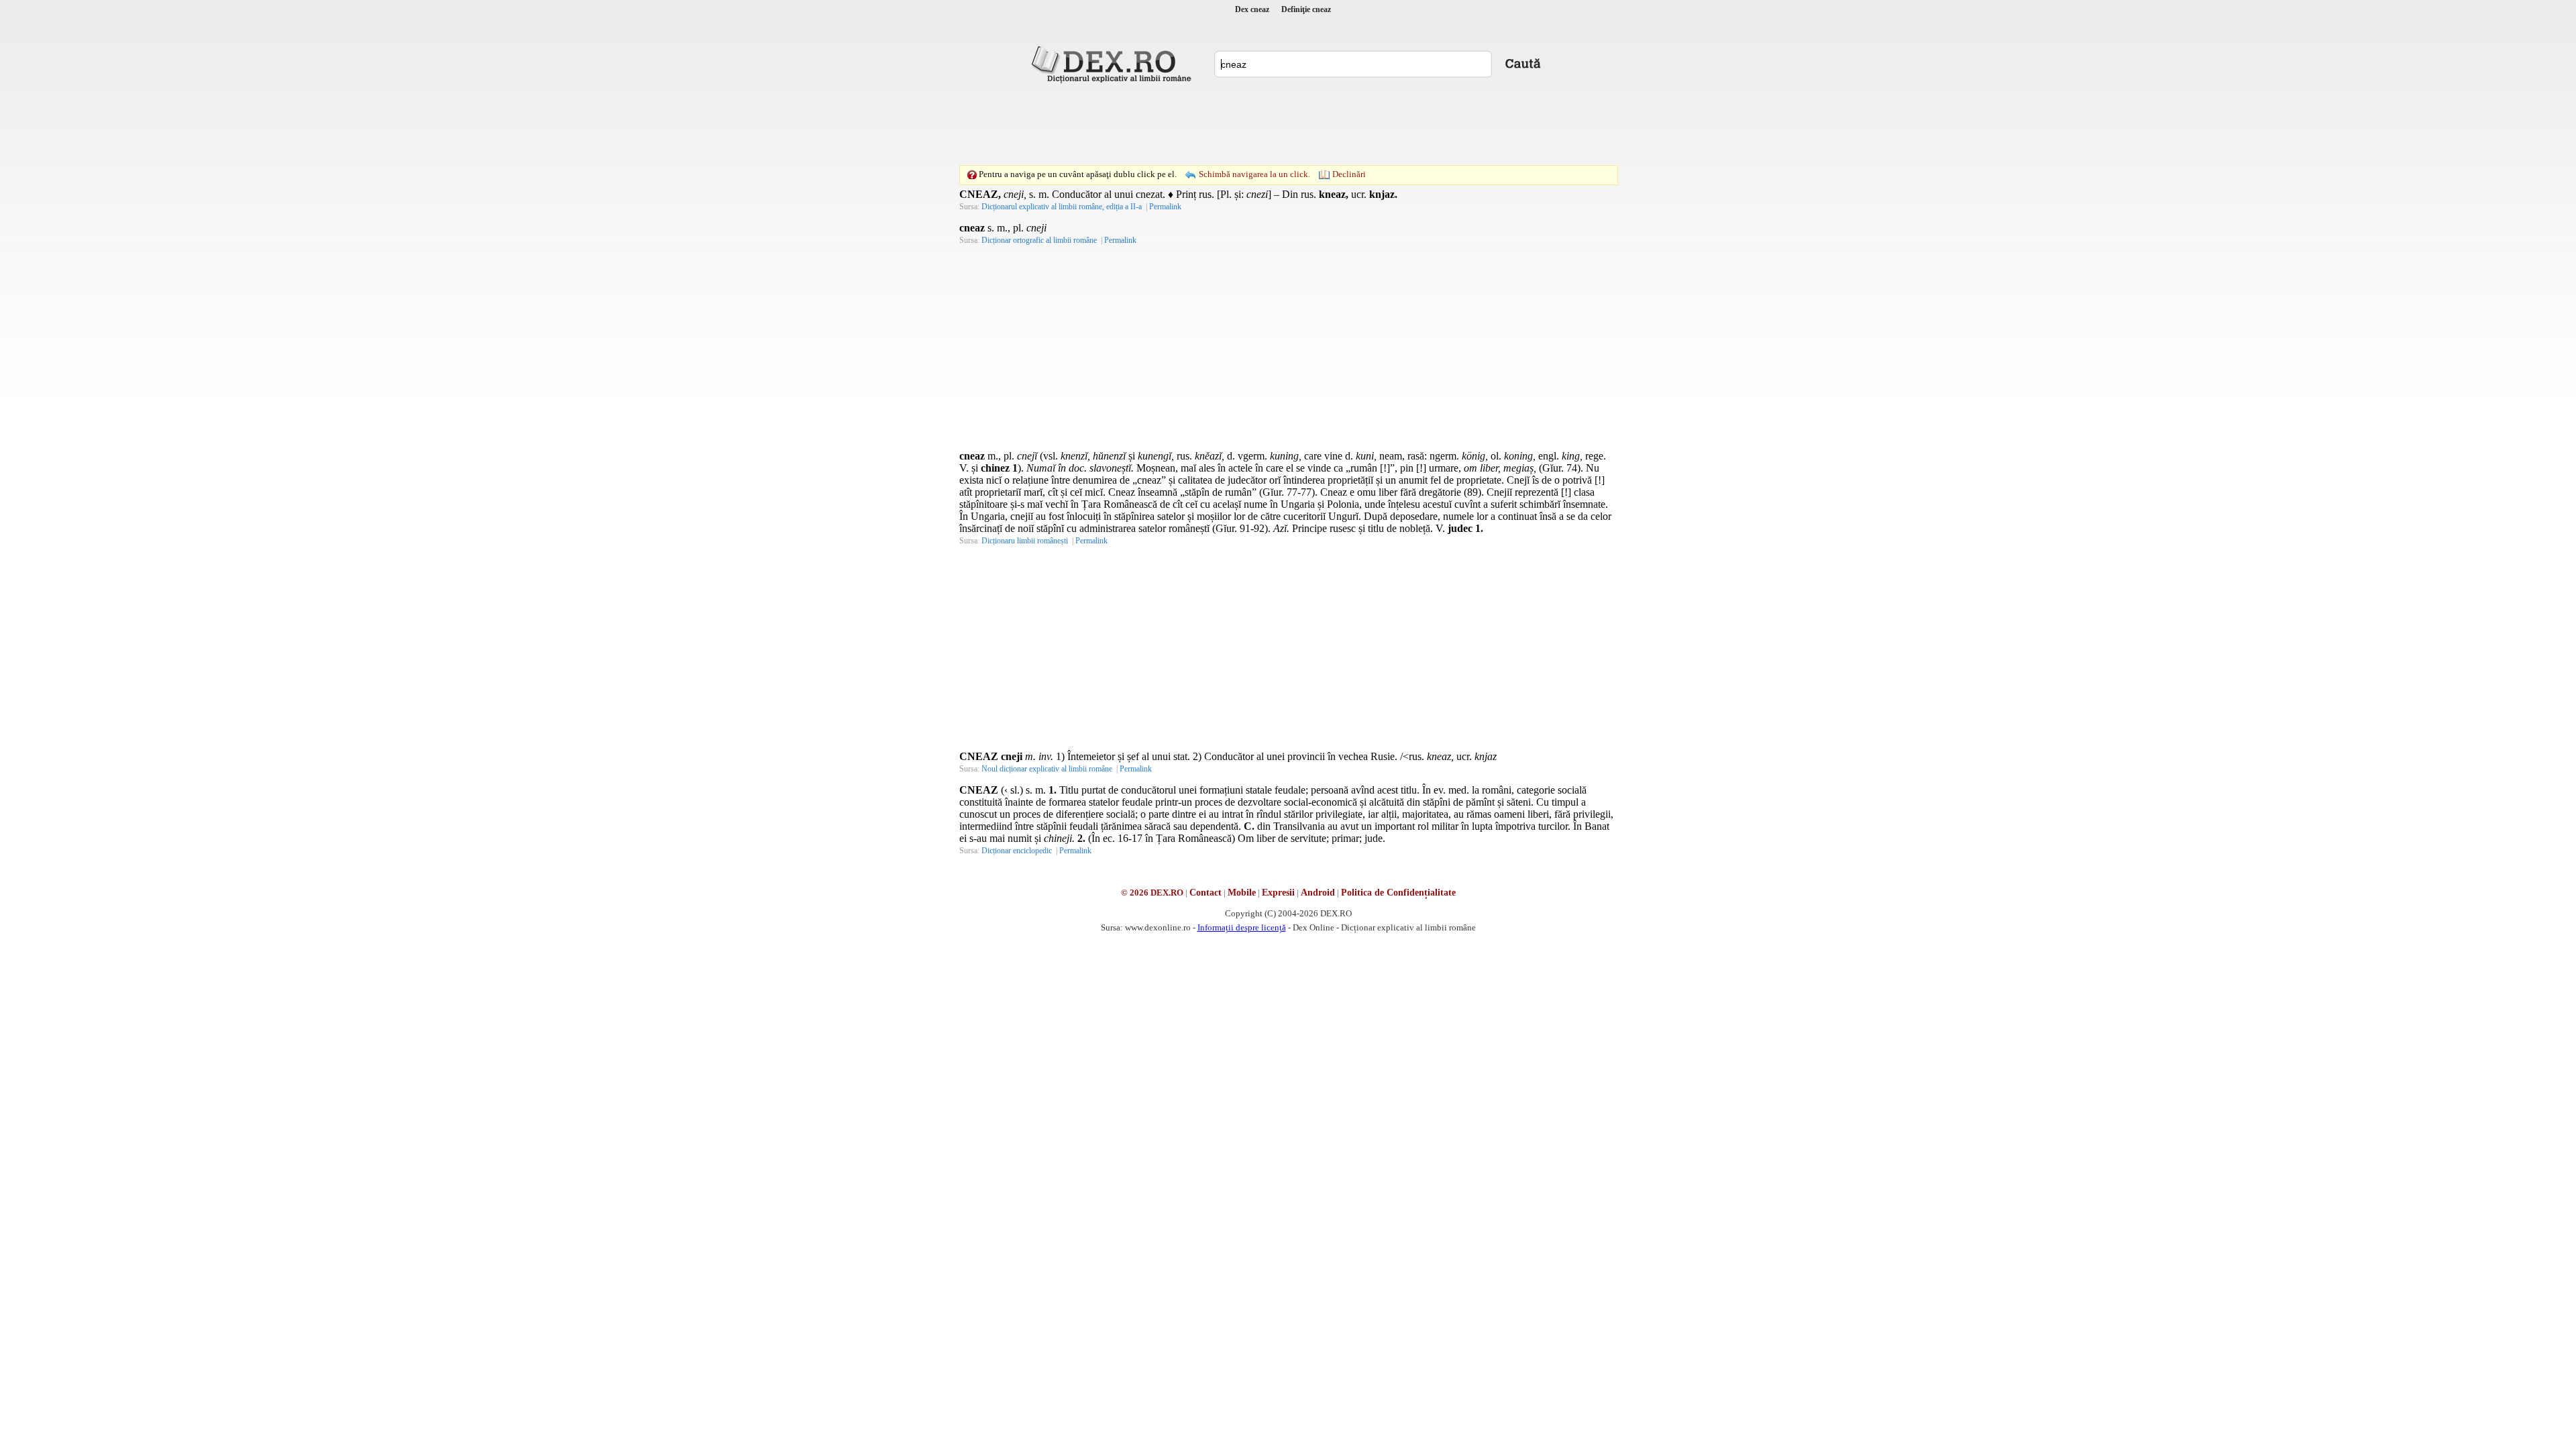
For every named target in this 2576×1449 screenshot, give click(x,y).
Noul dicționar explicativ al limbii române (1047, 769)
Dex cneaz (1252, 9)
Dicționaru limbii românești (1025, 541)
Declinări (1349, 174)
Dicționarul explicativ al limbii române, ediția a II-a (1062, 207)
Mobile (1242, 893)
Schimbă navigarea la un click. (1254, 174)
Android (1318, 893)
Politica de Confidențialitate (1398, 893)
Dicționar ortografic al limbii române (1039, 240)
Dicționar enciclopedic (1017, 851)
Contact (1205, 893)
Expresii (1278, 893)
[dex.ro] (1114, 64)
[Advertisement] (1288, 124)
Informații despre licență (1242, 927)
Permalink (1165, 207)
